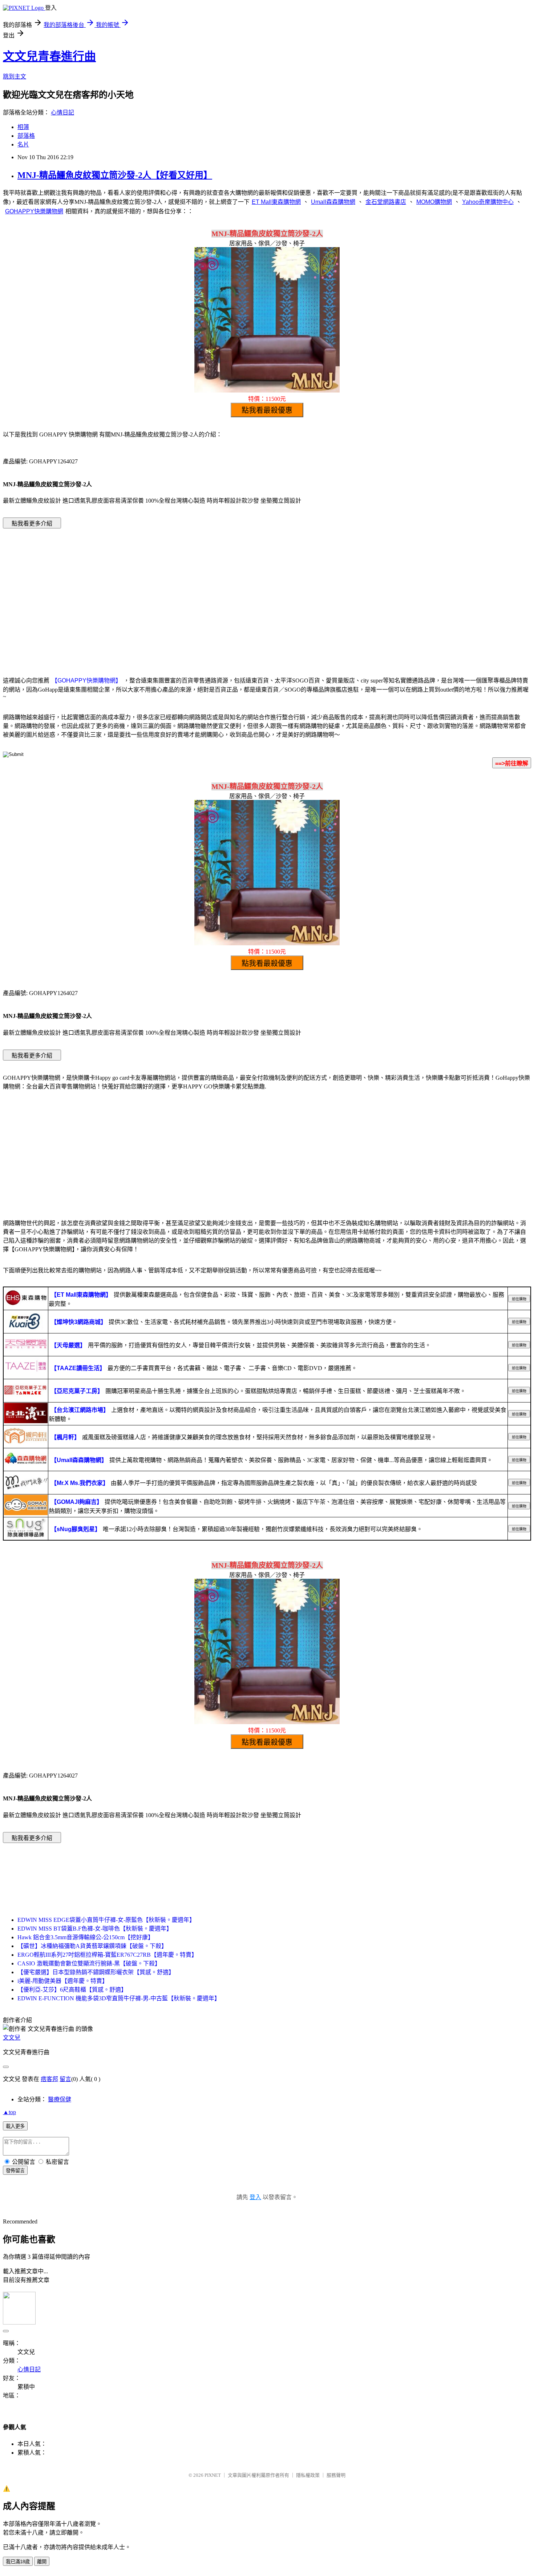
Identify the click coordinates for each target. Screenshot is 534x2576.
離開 (42, 2562)
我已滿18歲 (18, 2562)
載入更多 (15, 2126)
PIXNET (213, 2475)
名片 (23, 144)
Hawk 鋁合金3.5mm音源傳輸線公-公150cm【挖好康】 (86, 1937)
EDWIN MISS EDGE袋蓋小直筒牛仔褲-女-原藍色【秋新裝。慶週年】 (106, 1920)
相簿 (23, 127)
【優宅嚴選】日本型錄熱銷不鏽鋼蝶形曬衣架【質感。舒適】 (96, 1972)
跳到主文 (15, 77)
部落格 (26, 136)
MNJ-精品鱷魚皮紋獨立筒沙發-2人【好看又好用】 (115, 175)
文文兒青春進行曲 (49, 56)
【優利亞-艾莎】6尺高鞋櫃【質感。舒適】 (72, 1990)
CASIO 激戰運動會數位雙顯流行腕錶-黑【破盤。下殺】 (89, 1963)
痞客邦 (49, 2079)
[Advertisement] (267, 592)
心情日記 (62, 112)
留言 (65, 2079)
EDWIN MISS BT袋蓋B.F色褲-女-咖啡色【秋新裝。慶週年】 (95, 1929)
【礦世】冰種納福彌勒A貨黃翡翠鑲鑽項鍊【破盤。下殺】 (92, 1946)
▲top (9, 2112)
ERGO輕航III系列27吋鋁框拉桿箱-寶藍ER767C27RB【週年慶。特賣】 (107, 1955)
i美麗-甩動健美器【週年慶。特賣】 (63, 1981)
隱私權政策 (308, 2475)
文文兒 (12, 2038)
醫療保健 (60, 2099)
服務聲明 (336, 2475)
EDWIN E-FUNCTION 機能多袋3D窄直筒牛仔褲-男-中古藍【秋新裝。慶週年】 (119, 1998)
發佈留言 (15, 2171)
